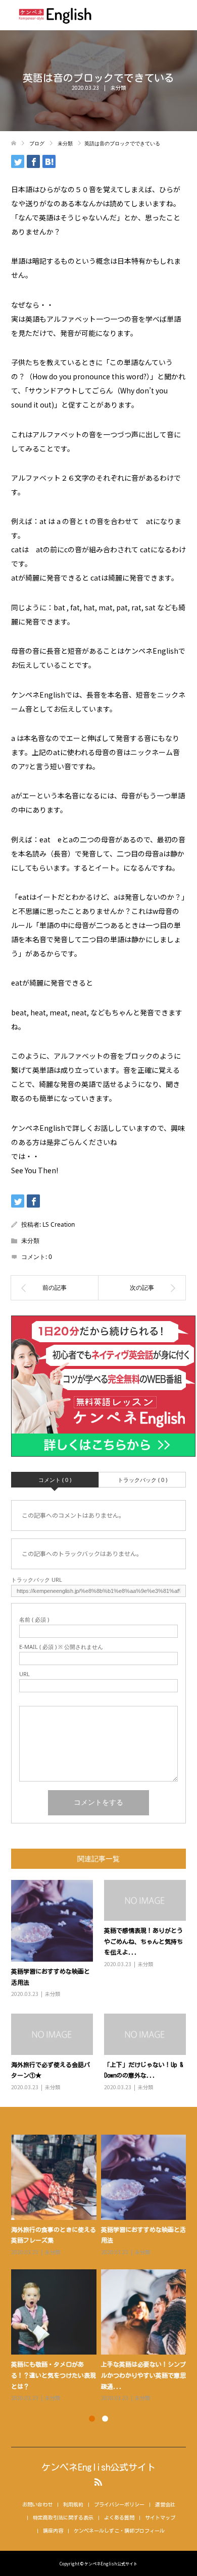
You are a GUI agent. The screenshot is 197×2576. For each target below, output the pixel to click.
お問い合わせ (37, 2504)
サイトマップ (160, 2517)
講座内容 (53, 2531)
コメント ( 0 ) (55, 1480)
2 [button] (105, 2419)
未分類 (118, 88)
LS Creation (59, 1224)
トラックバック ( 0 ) (142, 1480)
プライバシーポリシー (119, 2504)
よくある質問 (119, 2517)
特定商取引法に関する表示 (63, 2517)
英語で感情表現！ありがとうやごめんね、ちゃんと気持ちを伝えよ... (143, 1941)
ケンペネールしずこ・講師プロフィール (119, 2531)
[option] (101, 2263)
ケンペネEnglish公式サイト (98, 2467)
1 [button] (92, 2419)
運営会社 (165, 2504)
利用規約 (73, 2504)
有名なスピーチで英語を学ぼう (143, 2229)
